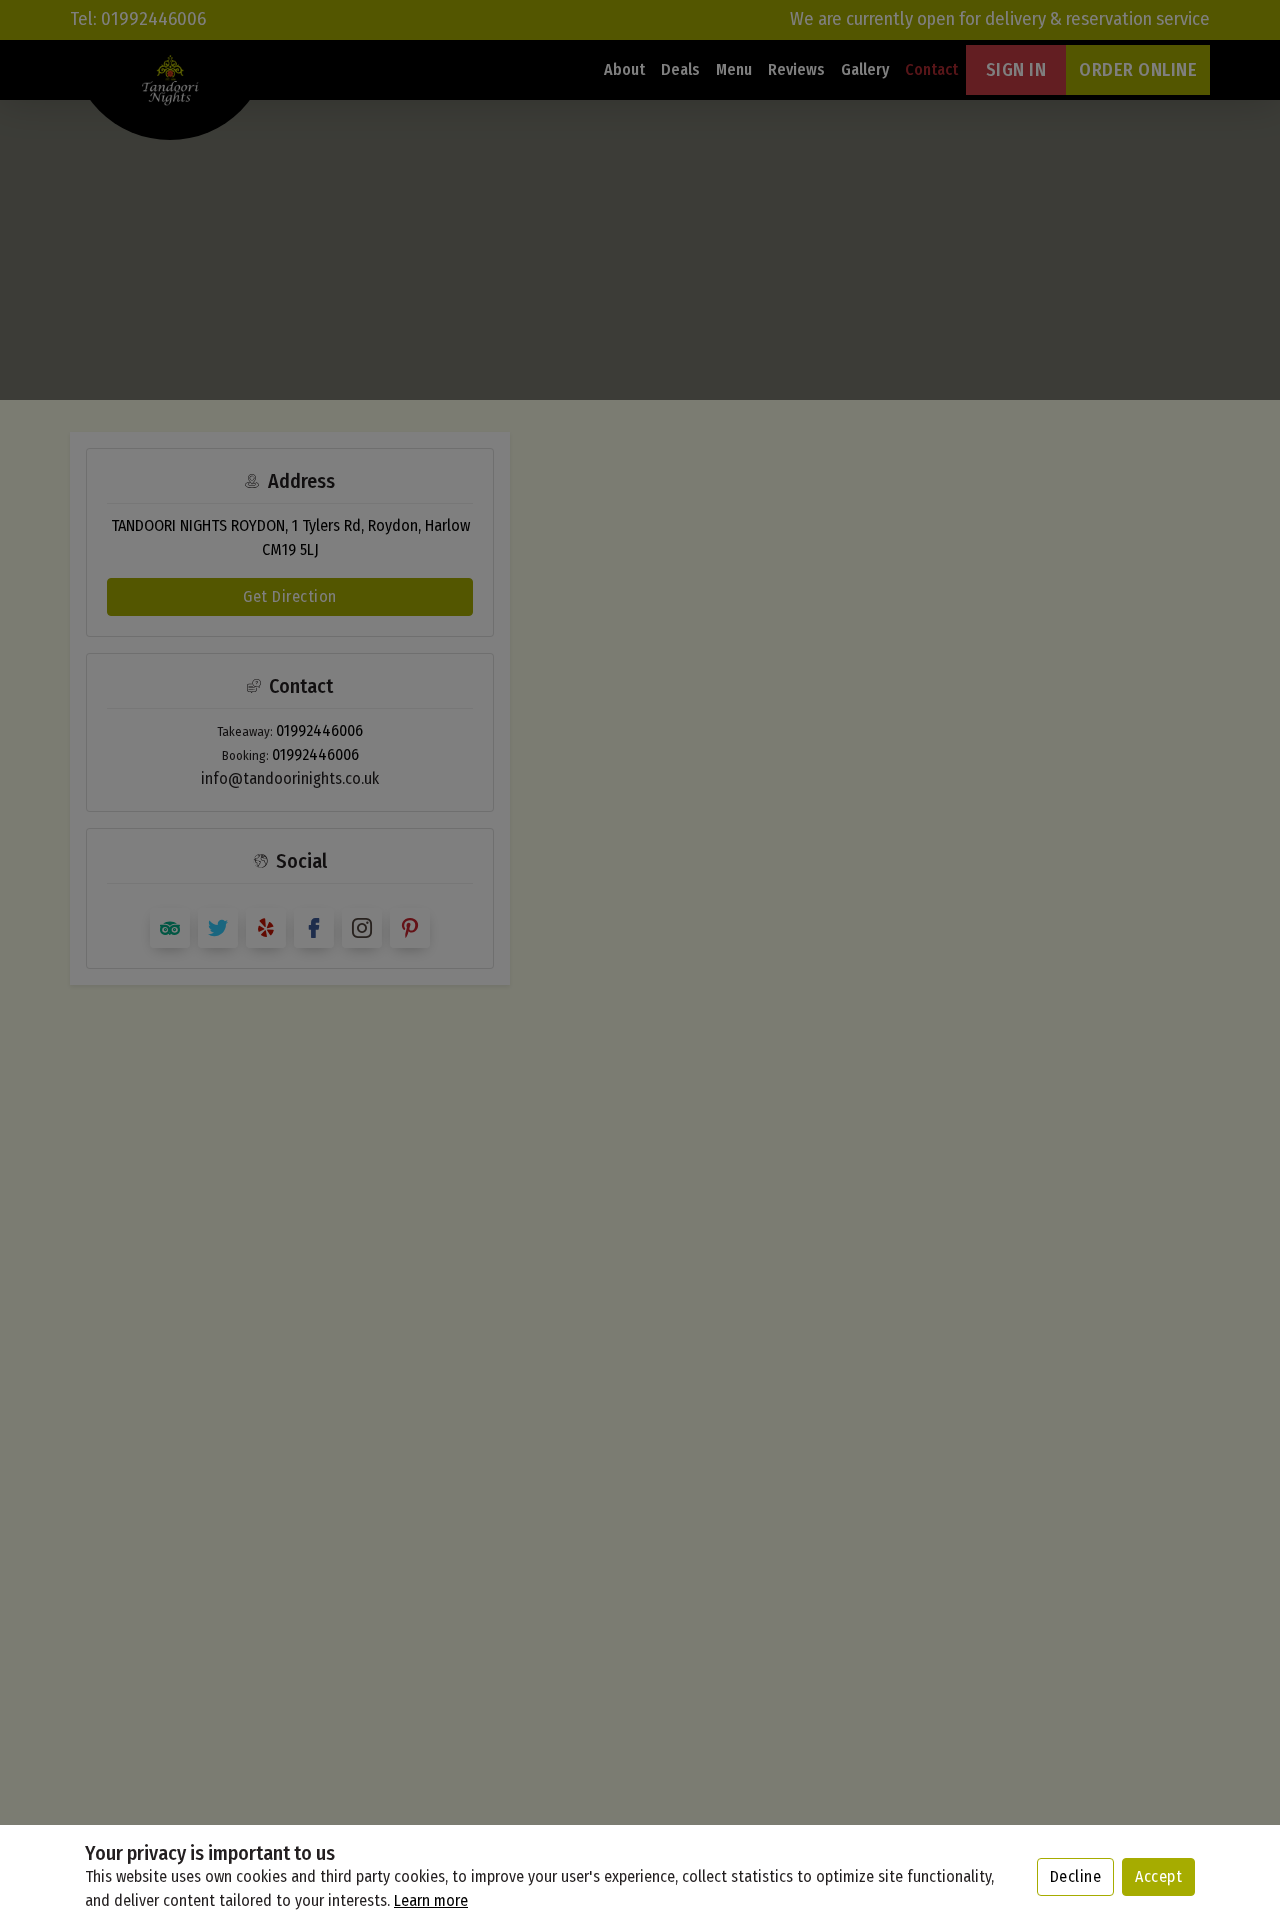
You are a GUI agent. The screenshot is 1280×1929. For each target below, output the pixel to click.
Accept (1158, 1876)
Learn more (431, 1900)
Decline (1076, 1876)
